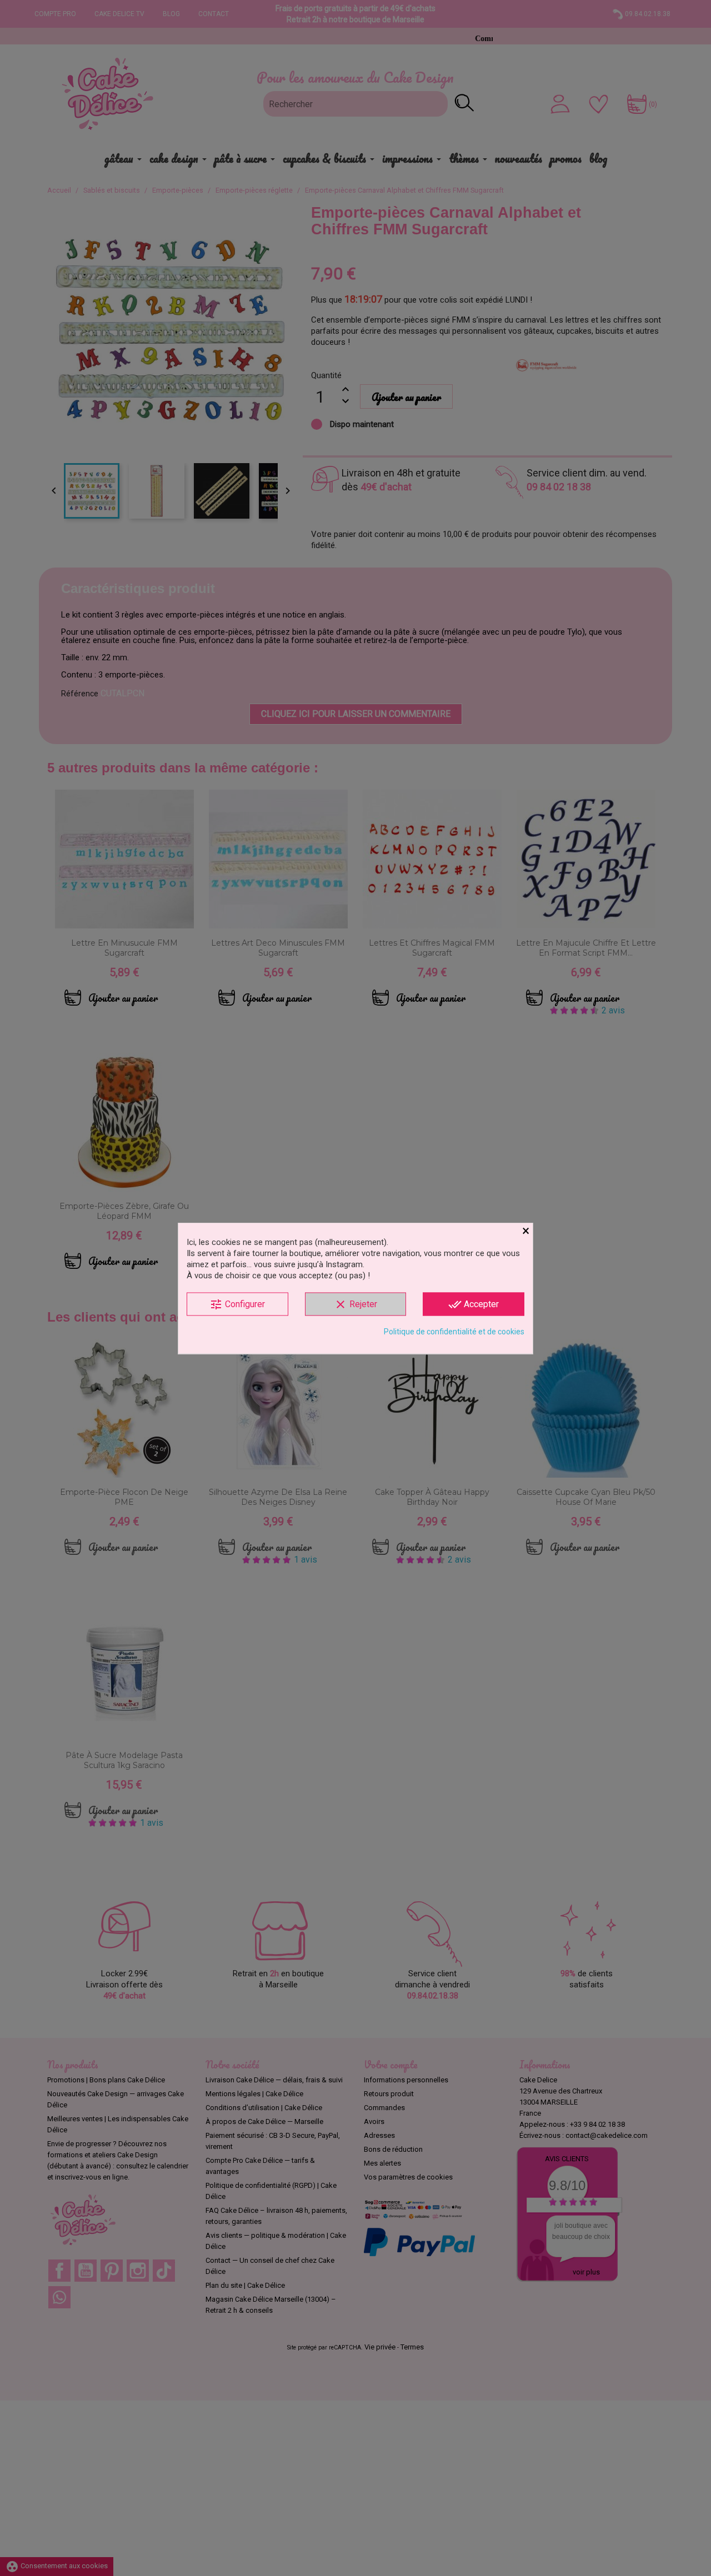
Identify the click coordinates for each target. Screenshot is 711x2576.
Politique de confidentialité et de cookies (454, 1331)
